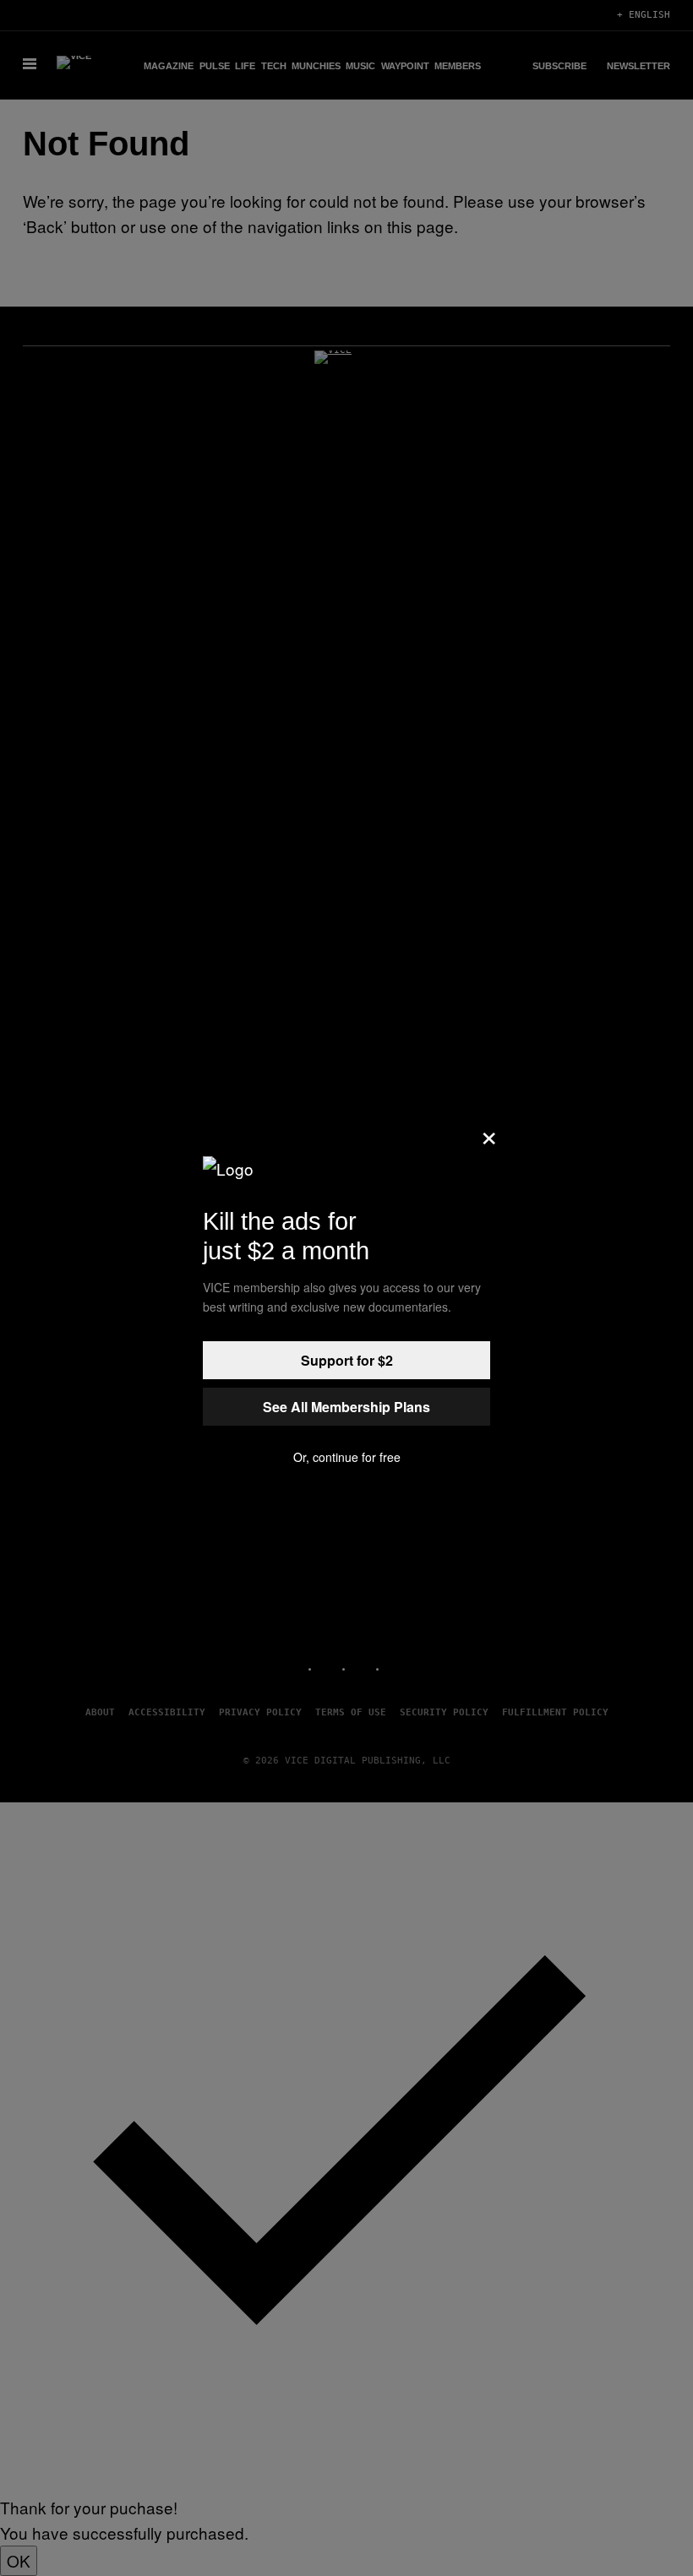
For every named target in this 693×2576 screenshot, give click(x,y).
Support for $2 (347, 1360)
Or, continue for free (347, 1457)
